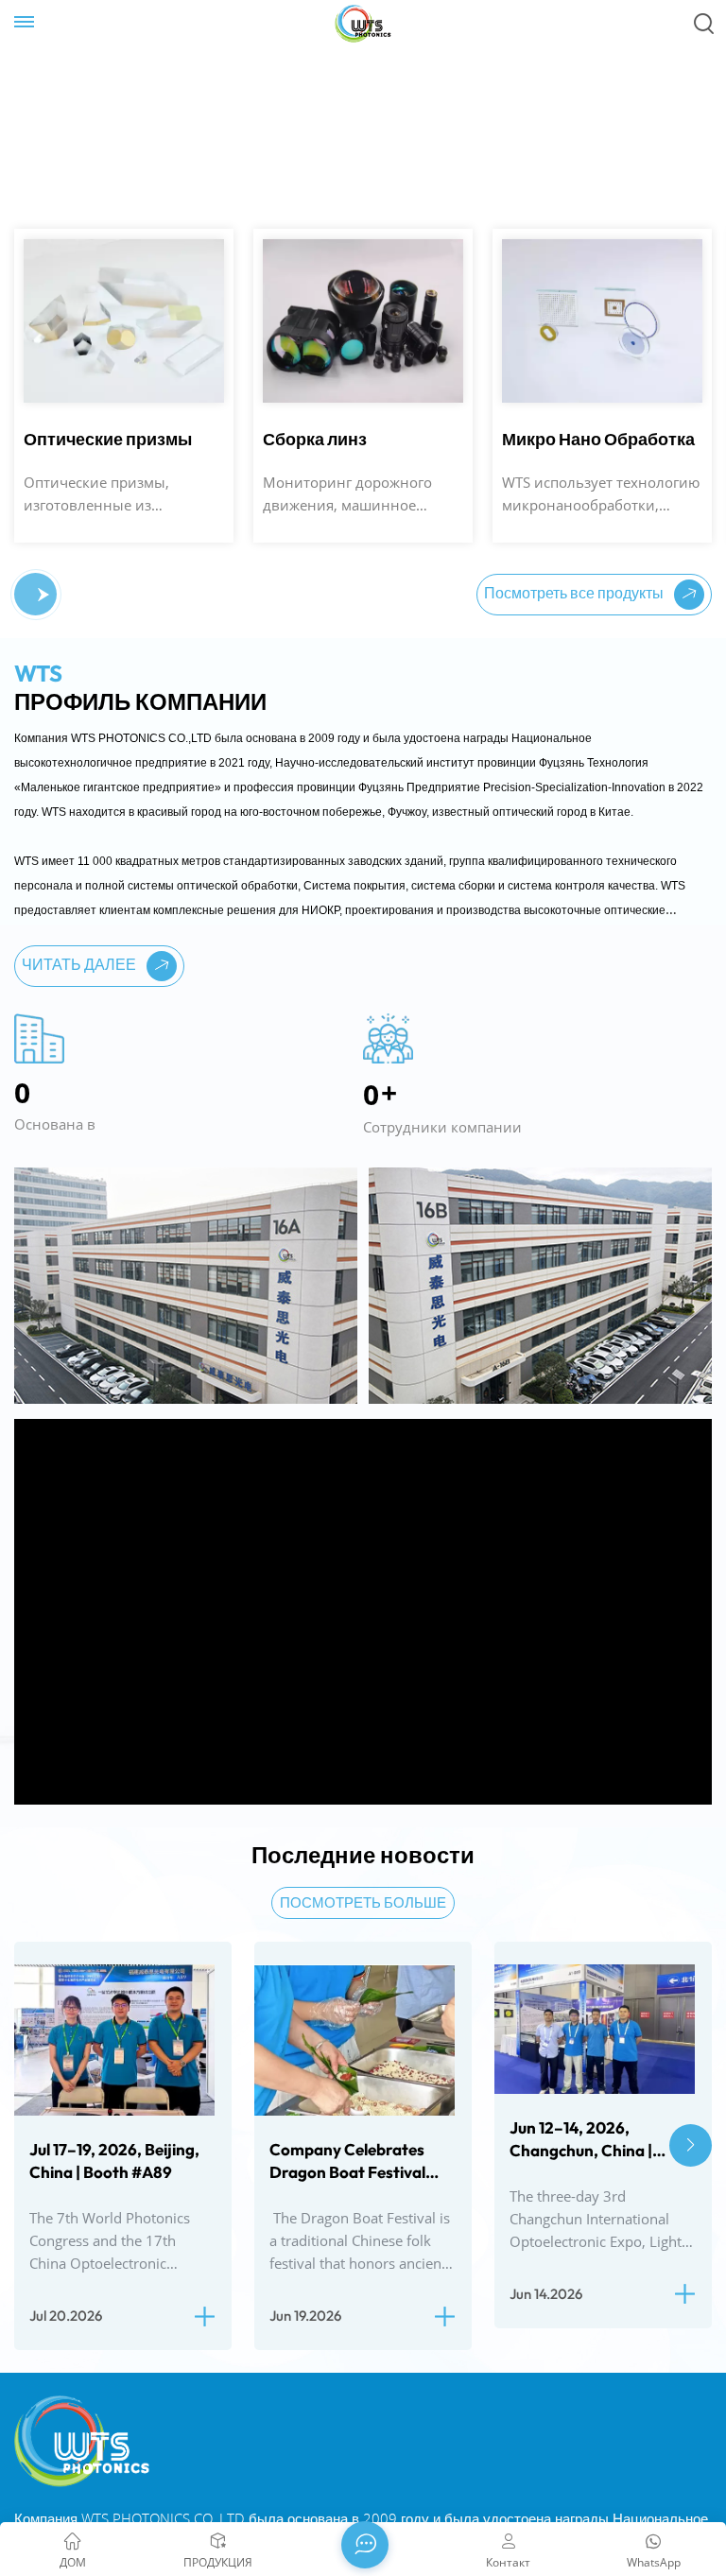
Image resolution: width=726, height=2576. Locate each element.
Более (51, 272)
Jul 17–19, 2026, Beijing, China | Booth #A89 (114, 2161)
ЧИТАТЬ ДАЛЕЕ (80, 964)
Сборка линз (76, 440)
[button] (28, 595)
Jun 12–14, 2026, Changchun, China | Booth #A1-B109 (581, 2140)
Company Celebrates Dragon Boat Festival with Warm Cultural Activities (347, 2161)
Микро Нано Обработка (359, 440)
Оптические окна (572, 440)
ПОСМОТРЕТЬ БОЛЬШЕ (363, 1902)
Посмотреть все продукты (575, 592)
